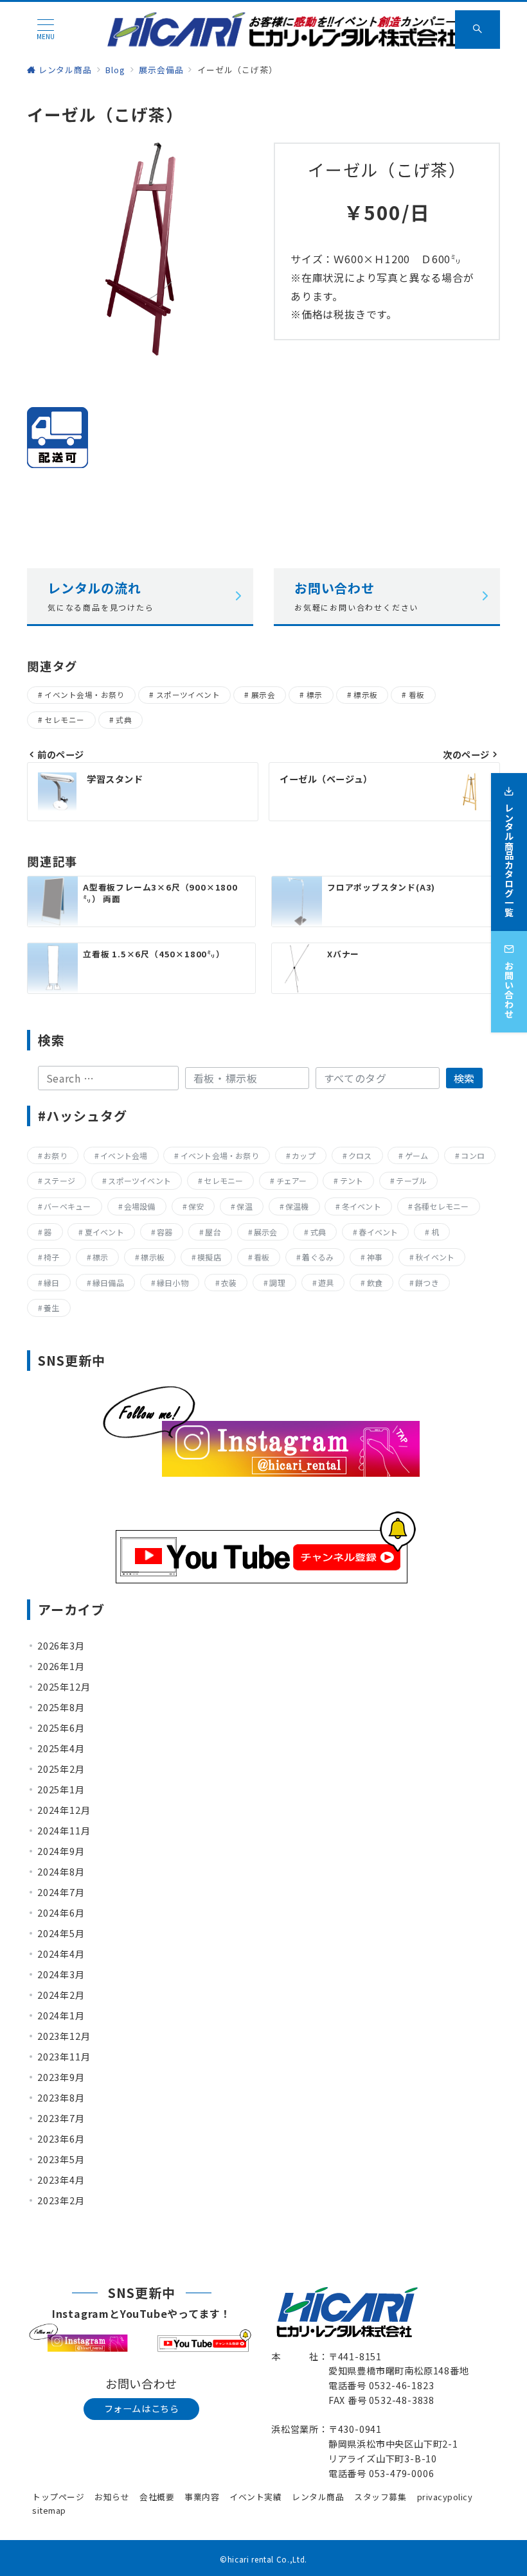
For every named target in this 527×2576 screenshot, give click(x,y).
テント (352, 1180)
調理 (277, 1283)
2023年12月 (64, 2036)
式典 (124, 720)
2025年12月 (64, 1687)
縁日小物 (173, 1283)
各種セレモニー (442, 1206)
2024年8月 (61, 1872)
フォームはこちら (142, 2408)
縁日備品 (108, 1283)
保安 (196, 1206)
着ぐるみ (318, 1257)
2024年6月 (61, 1913)
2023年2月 (61, 2200)
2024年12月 (64, 1810)
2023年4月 (61, 2180)
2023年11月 (64, 2057)
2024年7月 (61, 1892)
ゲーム (417, 1155)
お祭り (56, 1155)
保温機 (297, 1206)
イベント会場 (124, 1155)
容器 (165, 1232)
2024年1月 (61, 2015)
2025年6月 (61, 1728)
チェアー (292, 1180)
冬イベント (362, 1206)
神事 (375, 1257)
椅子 (51, 1257)
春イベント (378, 1232)
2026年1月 (61, 1666)
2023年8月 (61, 2098)
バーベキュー (67, 1206)
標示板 (365, 695)
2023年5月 (61, 2159)
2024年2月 (61, 1995)
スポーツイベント (188, 695)
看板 (417, 695)
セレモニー (64, 720)
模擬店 (209, 1257)
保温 (244, 1206)
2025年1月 (61, 1789)
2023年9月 (61, 2077)
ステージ (59, 1180)
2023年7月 (61, 2118)
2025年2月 (61, 1769)
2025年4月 (61, 1748)
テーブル (411, 1180)
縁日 (51, 1283)
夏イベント (104, 1232)
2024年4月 (61, 1954)
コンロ (473, 1155)
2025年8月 (61, 1707)
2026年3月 (61, 1646)
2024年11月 (64, 1831)
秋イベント (435, 1257)
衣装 (229, 1283)
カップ (304, 1155)
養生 (51, 1308)
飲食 (375, 1283)
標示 (315, 695)
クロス (360, 1155)
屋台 (213, 1232)
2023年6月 (61, 2139)
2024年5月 (61, 1933)
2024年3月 (61, 1974)
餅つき (427, 1283)
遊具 (326, 1283)
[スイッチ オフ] (478, 30)
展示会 (263, 695)
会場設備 (140, 1206)
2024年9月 (61, 1851)
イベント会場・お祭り (85, 695)
